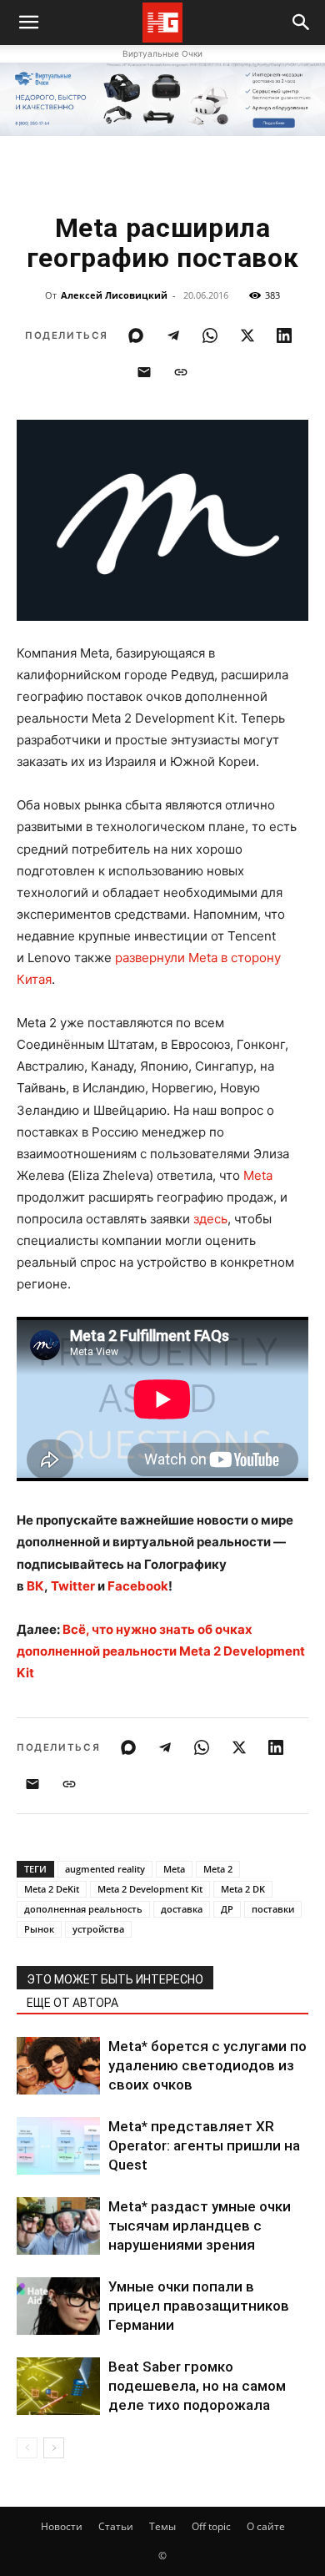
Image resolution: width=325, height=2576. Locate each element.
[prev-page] (27, 2448)
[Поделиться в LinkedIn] (284, 335)
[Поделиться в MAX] (136, 335)
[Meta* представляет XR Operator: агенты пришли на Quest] (58, 2146)
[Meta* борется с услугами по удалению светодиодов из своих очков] (58, 2066)
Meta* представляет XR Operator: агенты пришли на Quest (204, 2145)
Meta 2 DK (243, 1889)
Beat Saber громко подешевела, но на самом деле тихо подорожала (197, 2386)
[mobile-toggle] (28, 23)
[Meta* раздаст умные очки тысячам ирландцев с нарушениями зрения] (58, 2226)
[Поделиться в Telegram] (173, 335)
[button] (302, 23)
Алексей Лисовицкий (114, 295)
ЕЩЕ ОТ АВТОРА (72, 2003)
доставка (182, 1909)
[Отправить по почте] (144, 372)
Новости (62, 2526)
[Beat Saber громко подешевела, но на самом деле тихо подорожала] (58, 2386)
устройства (98, 1929)
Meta (258, 1175)
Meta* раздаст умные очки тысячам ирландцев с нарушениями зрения (200, 2226)
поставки (273, 1909)
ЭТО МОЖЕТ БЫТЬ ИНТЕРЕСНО (115, 1979)
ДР (227, 1909)
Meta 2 (218, 1869)
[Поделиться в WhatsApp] (210, 335)
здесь (210, 1219)
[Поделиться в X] (247, 335)
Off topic (211, 2526)
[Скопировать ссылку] (181, 372)
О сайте (266, 2526)
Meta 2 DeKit (52, 1889)
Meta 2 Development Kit (150, 1889)
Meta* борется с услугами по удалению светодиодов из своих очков (207, 2065)
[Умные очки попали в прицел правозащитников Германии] (58, 2306)
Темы (162, 2526)
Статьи (116, 2526)
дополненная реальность (83, 1909)
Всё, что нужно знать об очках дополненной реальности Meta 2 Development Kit (161, 1651)
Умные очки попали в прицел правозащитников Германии (199, 2306)
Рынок (39, 1929)
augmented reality (105, 1869)
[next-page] (54, 2448)
